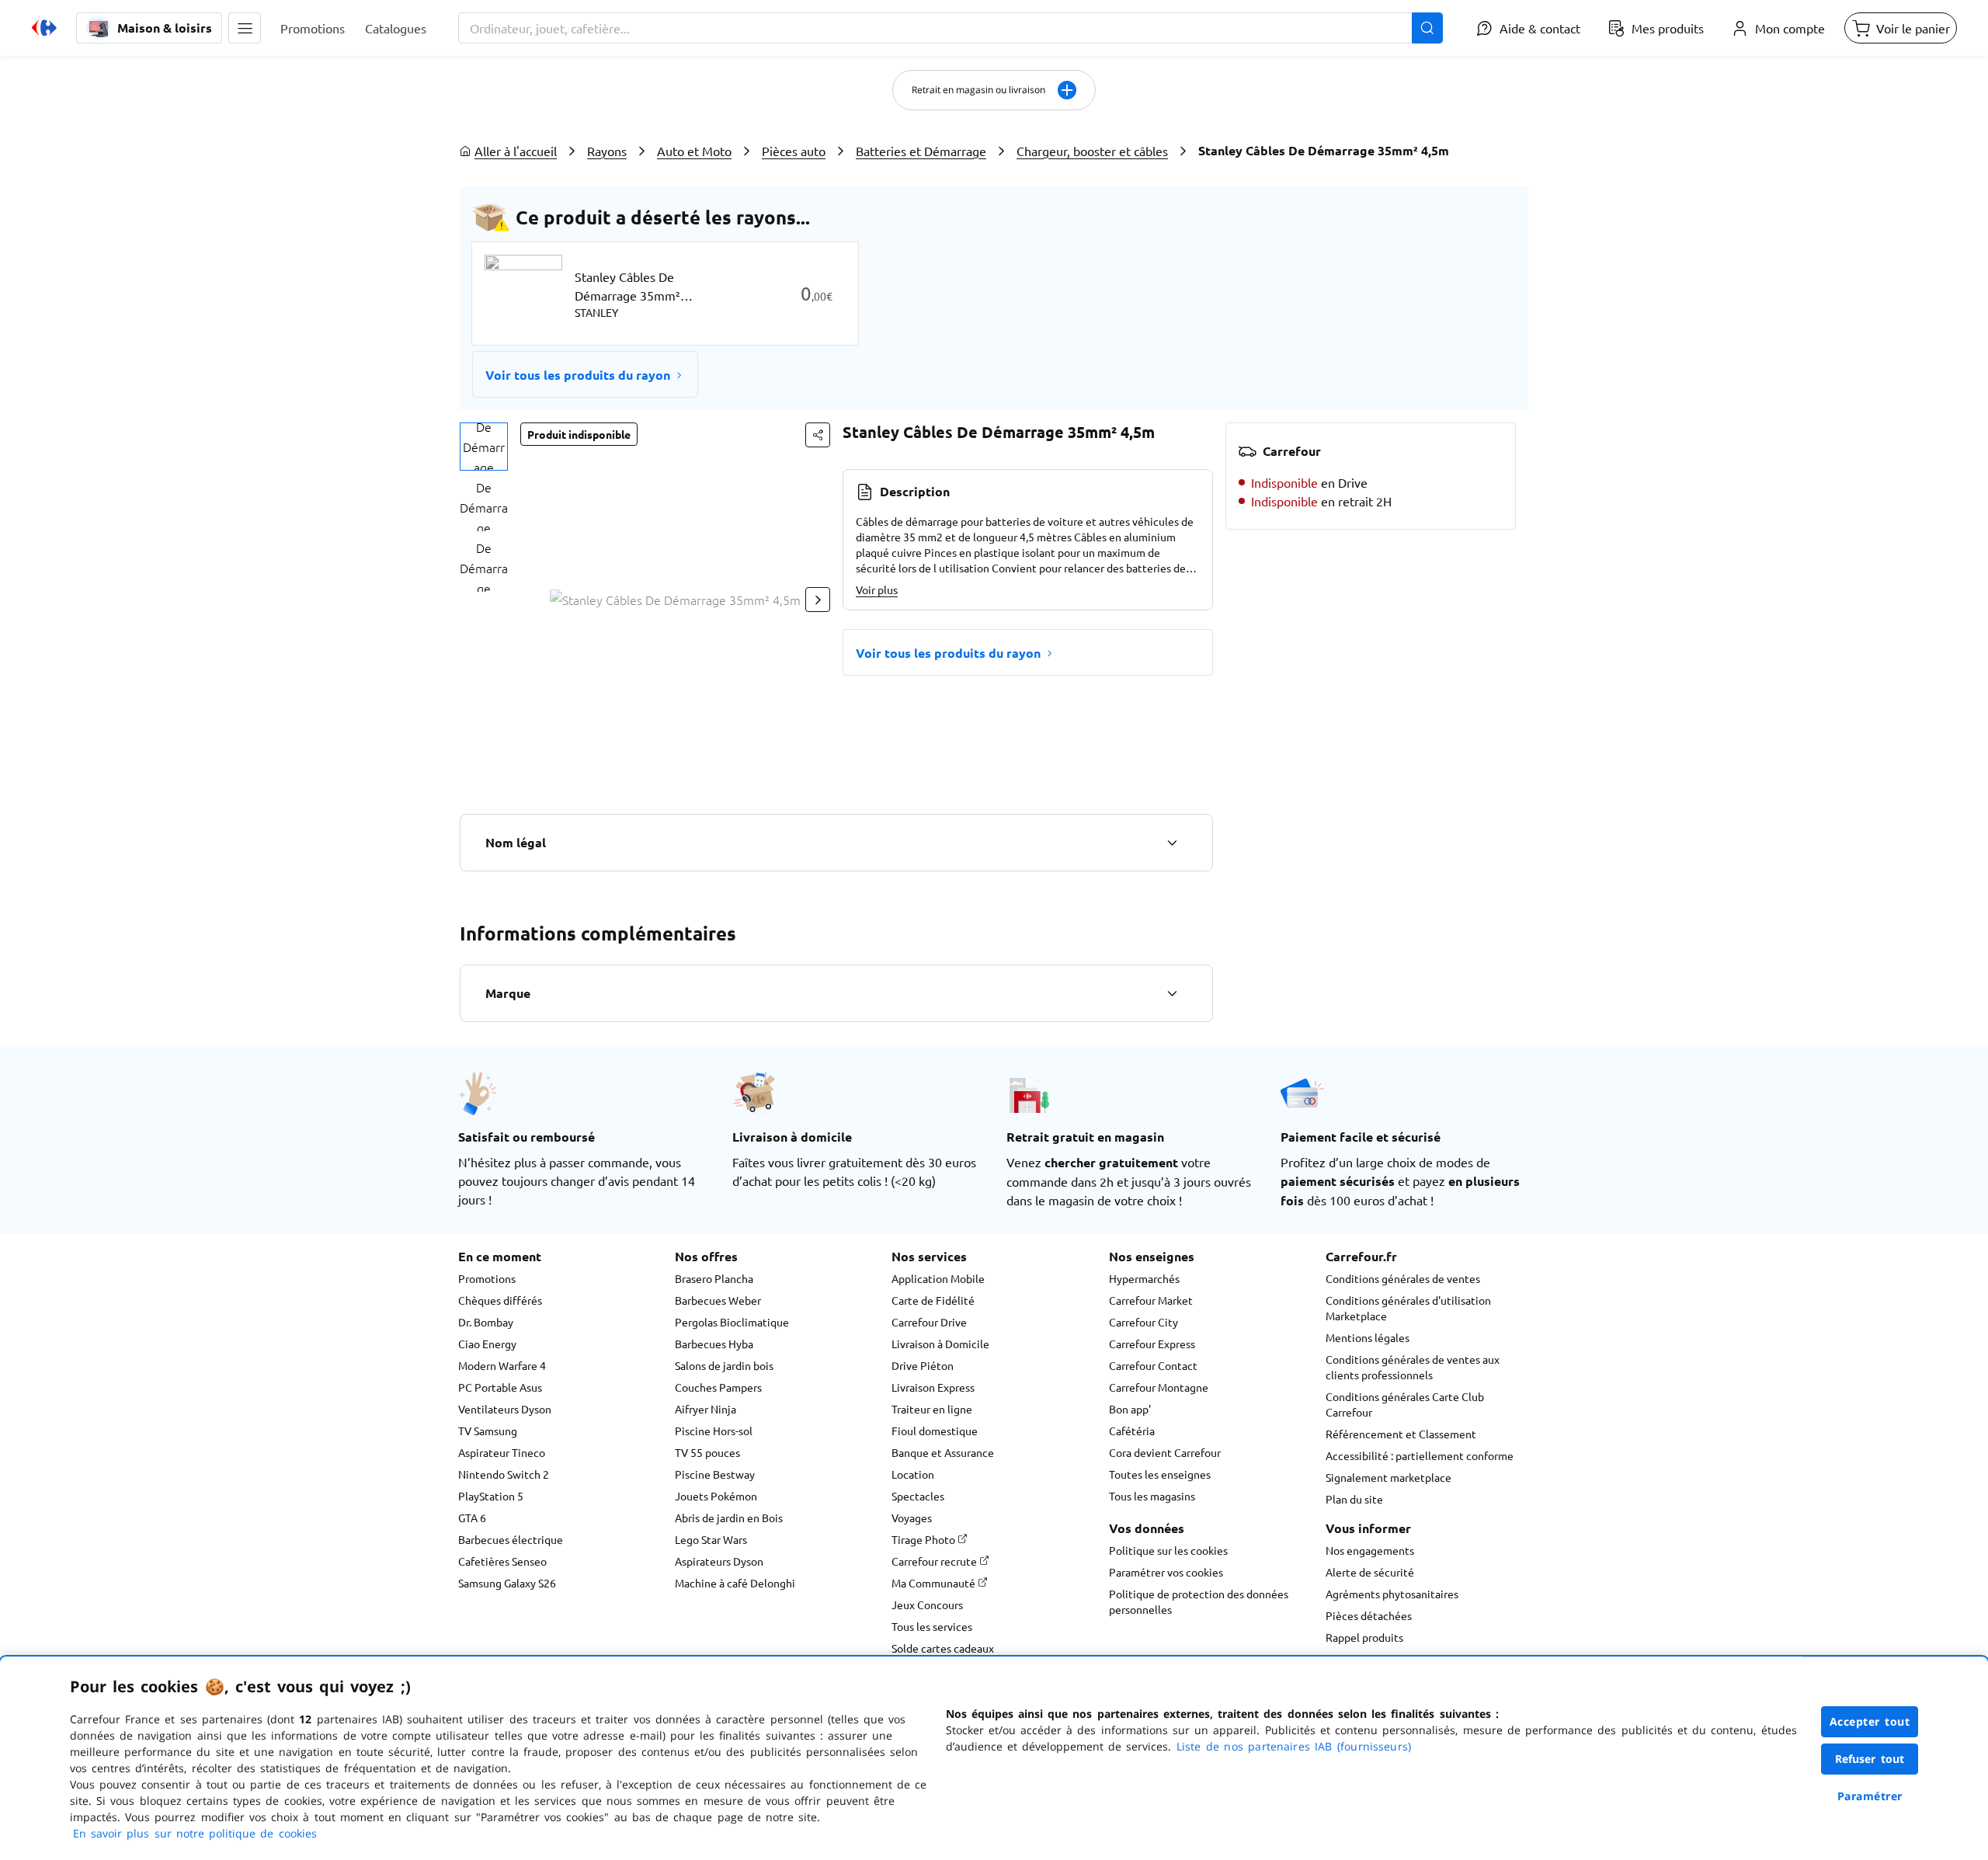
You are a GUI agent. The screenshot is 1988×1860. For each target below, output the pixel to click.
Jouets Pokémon (716, 1496)
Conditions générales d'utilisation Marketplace (1408, 1308)
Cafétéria (1132, 1431)
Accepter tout (1870, 1721)
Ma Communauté (935, 1583)
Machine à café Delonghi (735, 1583)
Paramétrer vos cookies (1166, 1572)
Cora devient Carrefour (1165, 1452)
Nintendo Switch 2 (504, 1474)
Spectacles (918, 1496)
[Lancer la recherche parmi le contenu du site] (1427, 28)
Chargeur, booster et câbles (1092, 151)
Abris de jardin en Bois (729, 1518)
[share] (818, 435)
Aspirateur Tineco (502, 1452)
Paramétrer (1870, 1796)
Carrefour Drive (929, 1322)
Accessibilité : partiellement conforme (1420, 1455)
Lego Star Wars (711, 1539)
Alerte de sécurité (1370, 1572)
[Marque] (1172, 993)
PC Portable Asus (500, 1387)
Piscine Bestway (715, 1474)
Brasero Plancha (714, 1278)
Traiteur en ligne (932, 1409)
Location (913, 1474)
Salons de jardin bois (724, 1365)
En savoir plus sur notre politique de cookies (195, 1833)
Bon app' (1130, 1409)
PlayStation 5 (491, 1496)
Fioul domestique (935, 1431)
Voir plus (877, 589)
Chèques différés (500, 1300)
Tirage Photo (924, 1539)
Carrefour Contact (1153, 1365)
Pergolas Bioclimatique (732, 1322)
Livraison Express (933, 1387)
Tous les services (932, 1626)
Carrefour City (1143, 1322)
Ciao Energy (487, 1344)
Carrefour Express (1152, 1344)
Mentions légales (1368, 1337)
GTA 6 (472, 1518)
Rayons (607, 151)
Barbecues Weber (718, 1300)
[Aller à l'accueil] (44, 28)
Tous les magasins (1152, 1496)
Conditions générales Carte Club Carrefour (1405, 1404)
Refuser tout (1870, 1759)
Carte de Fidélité (933, 1300)
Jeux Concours (927, 1604)
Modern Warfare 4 (502, 1365)
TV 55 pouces (707, 1452)
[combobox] (951, 28)
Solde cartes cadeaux (943, 1648)
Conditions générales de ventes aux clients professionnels (1413, 1367)
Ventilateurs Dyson (505, 1409)
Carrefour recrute (935, 1561)
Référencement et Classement (1401, 1434)
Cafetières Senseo (502, 1561)
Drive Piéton (923, 1365)
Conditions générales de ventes (1403, 1278)
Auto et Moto (694, 151)
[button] (245, 28)
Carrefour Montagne (1159, 1387)
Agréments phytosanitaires (1392, 1594)
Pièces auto (794, 151)
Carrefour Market (1151, 1300)
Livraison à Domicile (940, 1344)
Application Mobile (938, 1278)
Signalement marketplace (1388, 1477)
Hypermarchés (1144, 1278)
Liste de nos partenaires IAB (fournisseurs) (1294, 1746)
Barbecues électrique (511, 1539)
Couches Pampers (718, 1387)
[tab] (484, 447)
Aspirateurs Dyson (719, 1561)
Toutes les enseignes (1160, 1474)
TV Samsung (488, 1431)
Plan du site (1354, 1499)
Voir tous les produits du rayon (578, 375)
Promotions (487, 1278)
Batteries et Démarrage (921, 151)
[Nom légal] (1172, 843)
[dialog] (994, 1758)
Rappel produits (1364, 1637)
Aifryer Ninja (706, 1409)
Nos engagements (1370, 1550)
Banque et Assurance (943, 1452)
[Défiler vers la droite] (818, 600)
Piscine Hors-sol (714, 1431)
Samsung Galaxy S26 (507, 1583)
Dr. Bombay (486, 1322)
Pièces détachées (1369, 1615)
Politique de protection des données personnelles (1199, 1601)
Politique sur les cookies (1168, 1550)
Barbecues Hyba (714, 1344)
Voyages (912, 1518)
